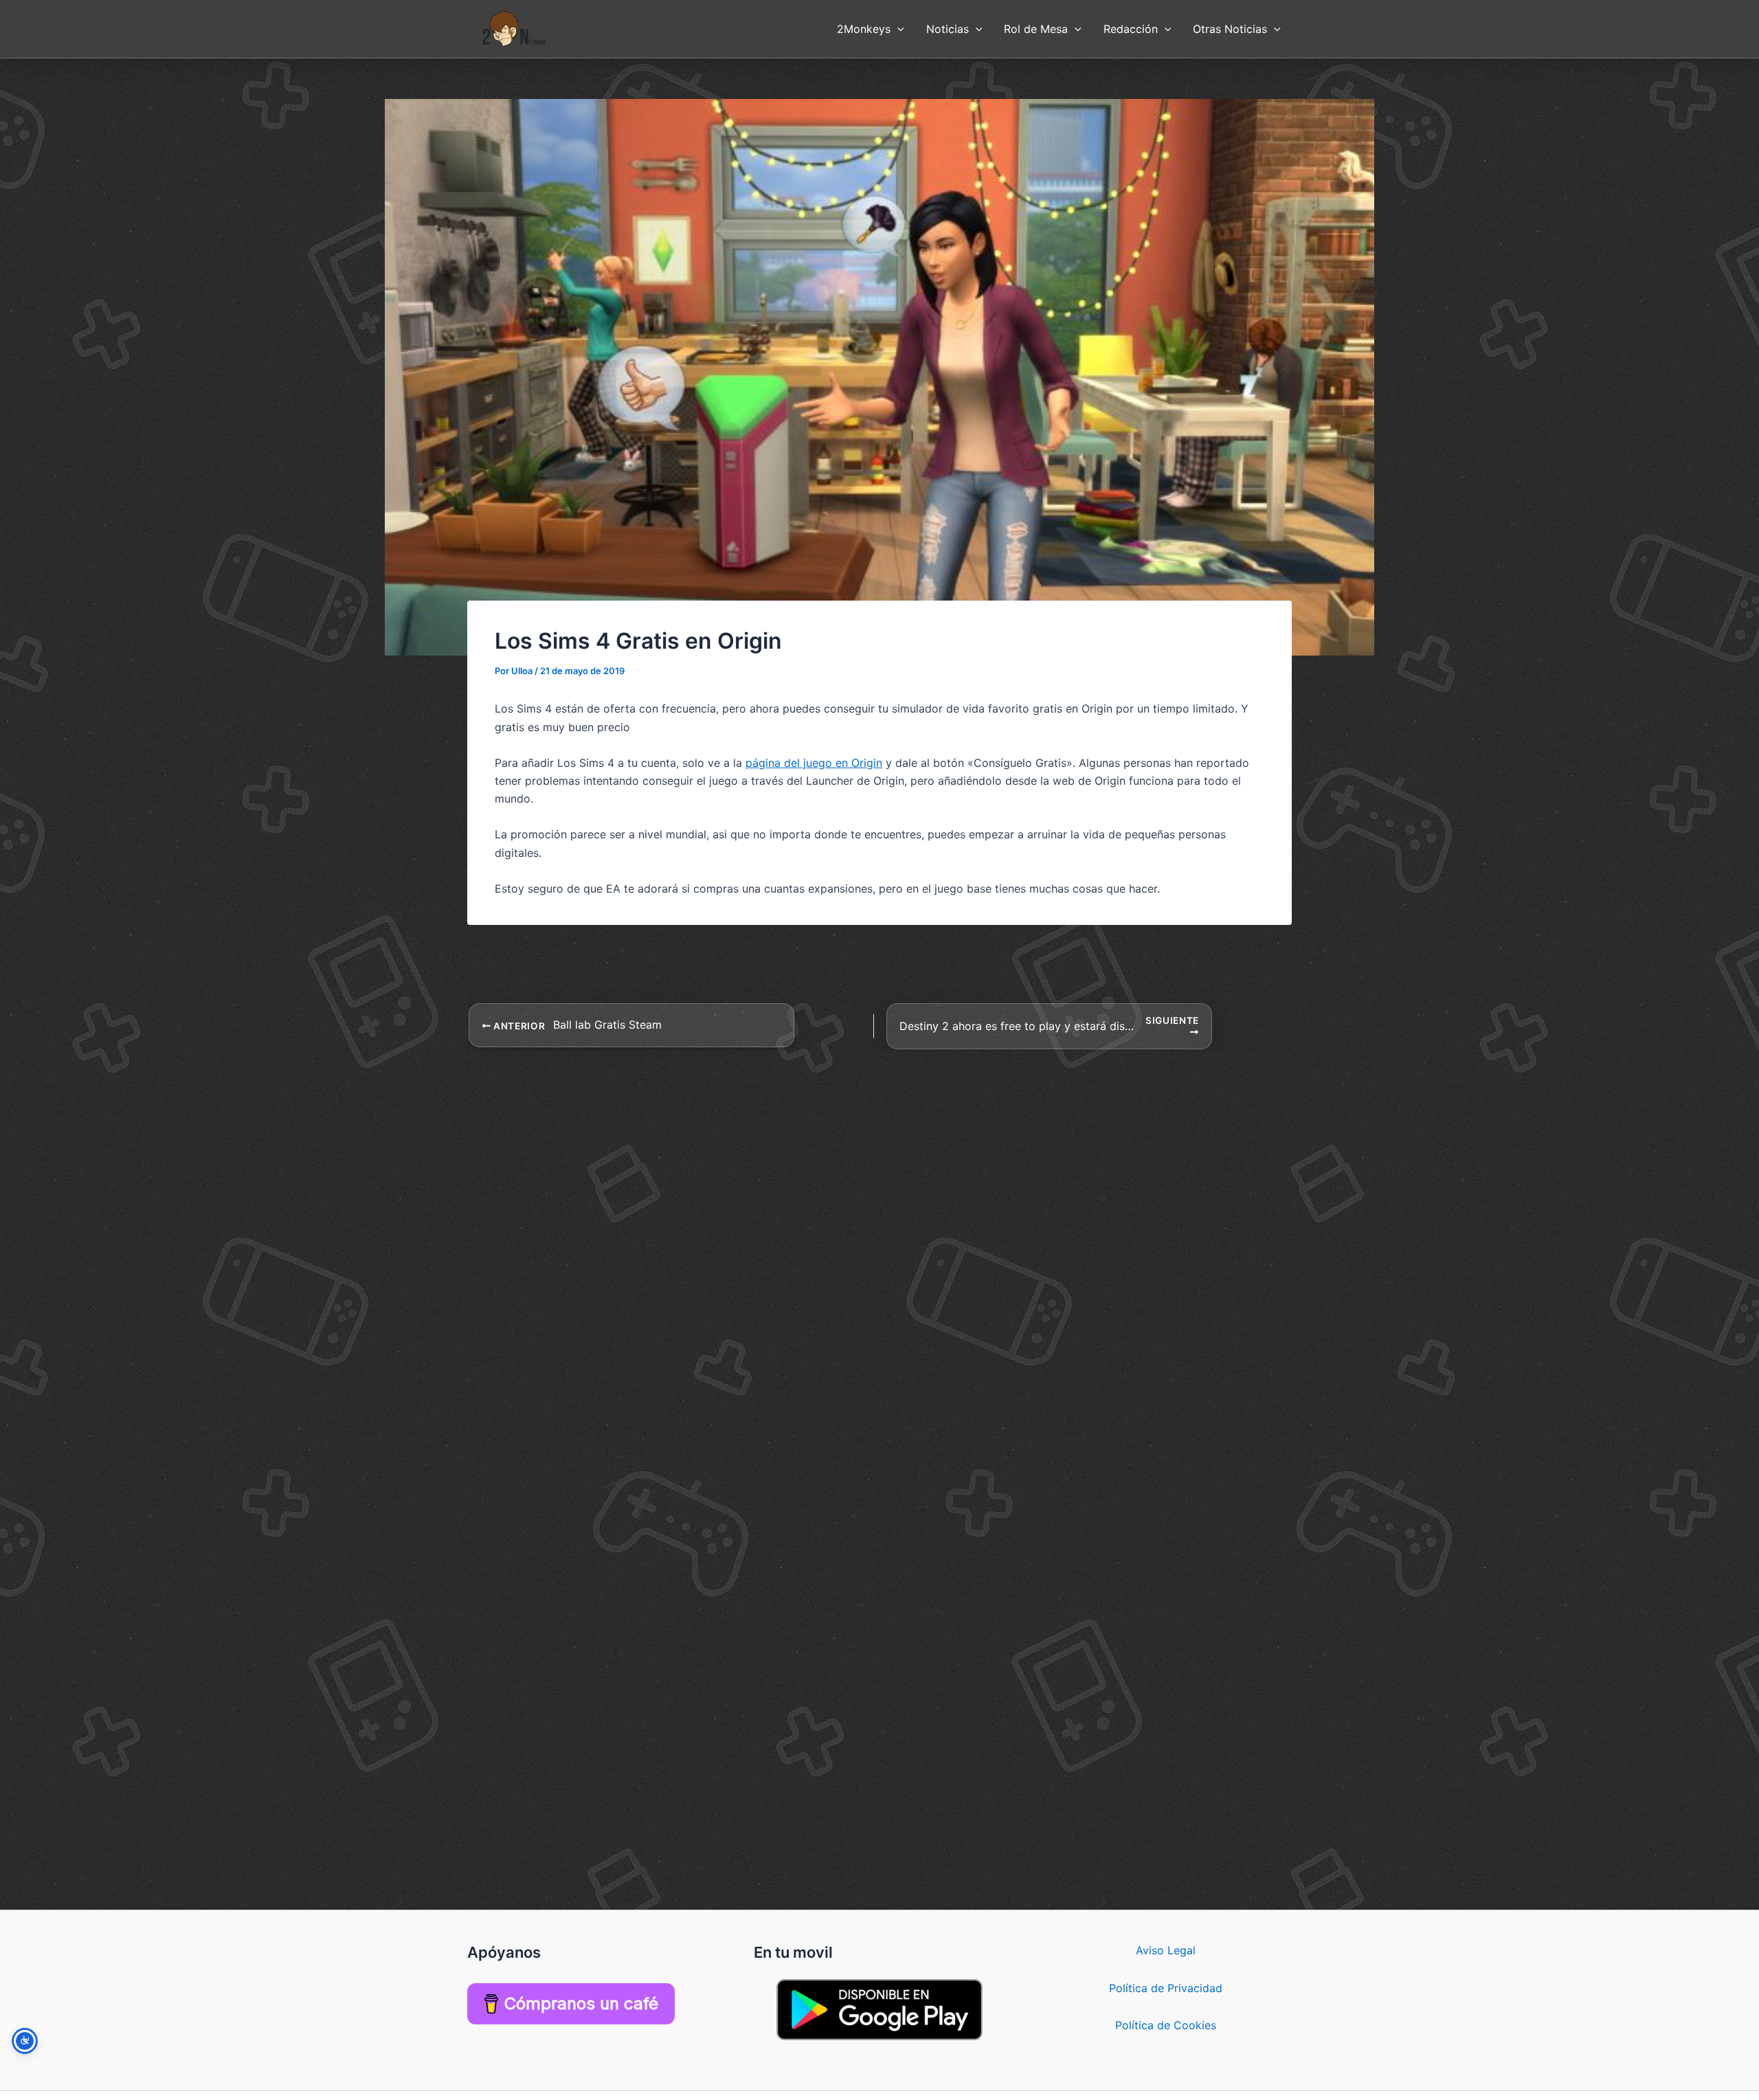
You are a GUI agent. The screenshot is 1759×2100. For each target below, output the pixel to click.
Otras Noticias (1230, 29)
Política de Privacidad (1166, 1988)
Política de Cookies (1166, 2025)
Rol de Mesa (1036, 29)
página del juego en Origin (814, 763)
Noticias (948, 29)
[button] (897, 29)
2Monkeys (864, 29)
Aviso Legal (1166, 1950)
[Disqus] (879, 1222)
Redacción (1131, 29)
